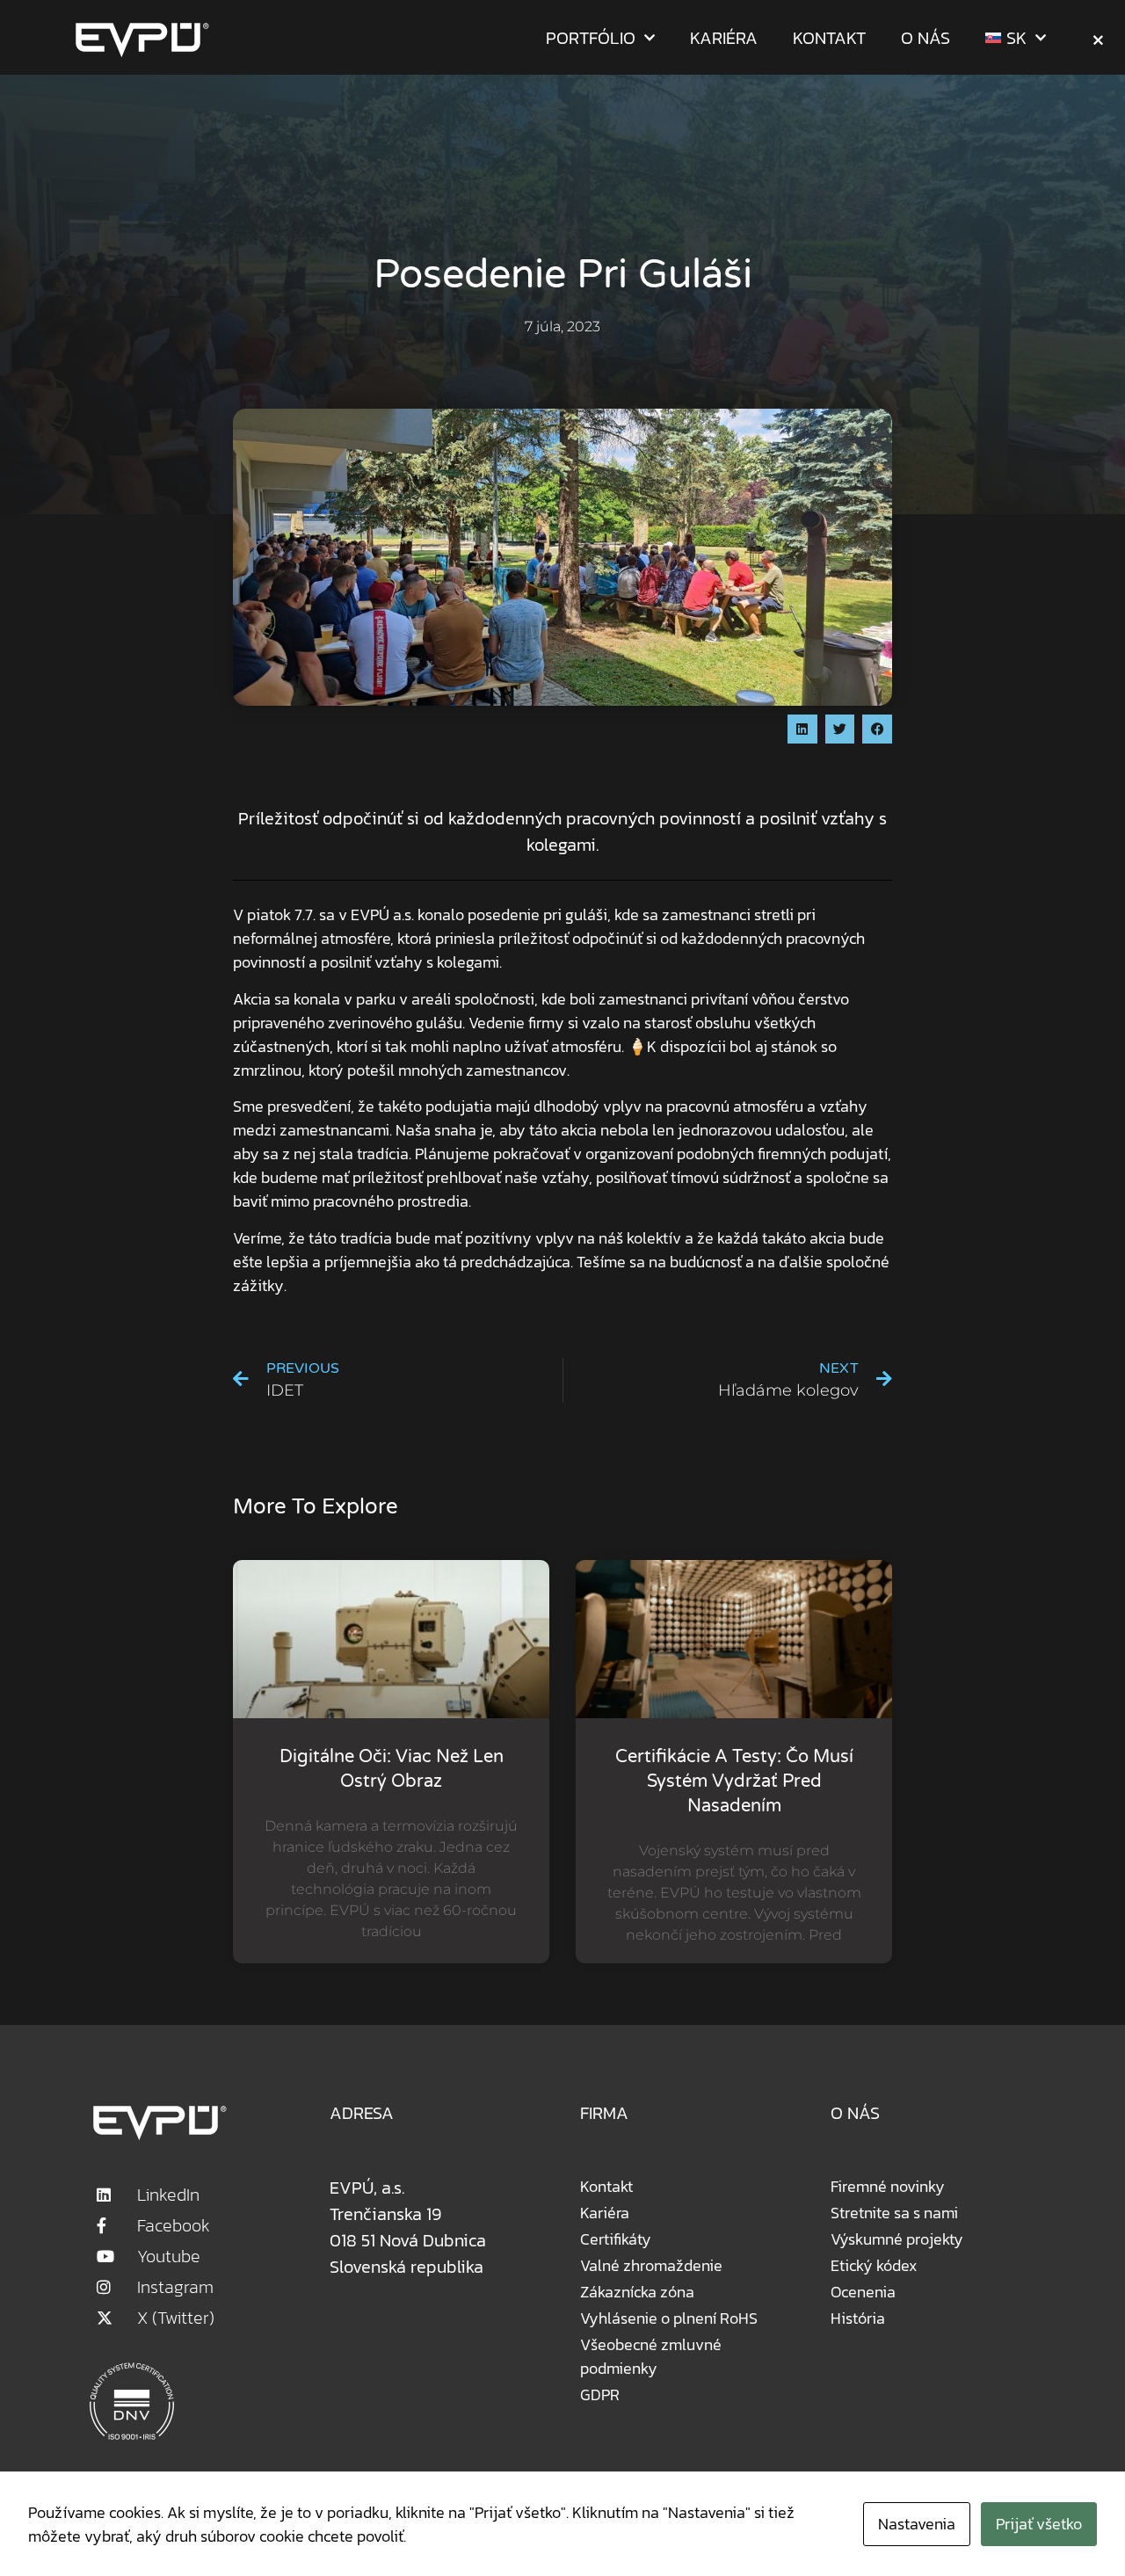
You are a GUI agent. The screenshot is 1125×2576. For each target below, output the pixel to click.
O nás (925, 38)
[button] (802, 729)
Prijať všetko (1039, 2524)
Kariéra (724, 38)
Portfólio (591, 38)
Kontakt (829, 38)
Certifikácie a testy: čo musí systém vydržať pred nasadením (734, 1781)
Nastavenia (917, 2524)
